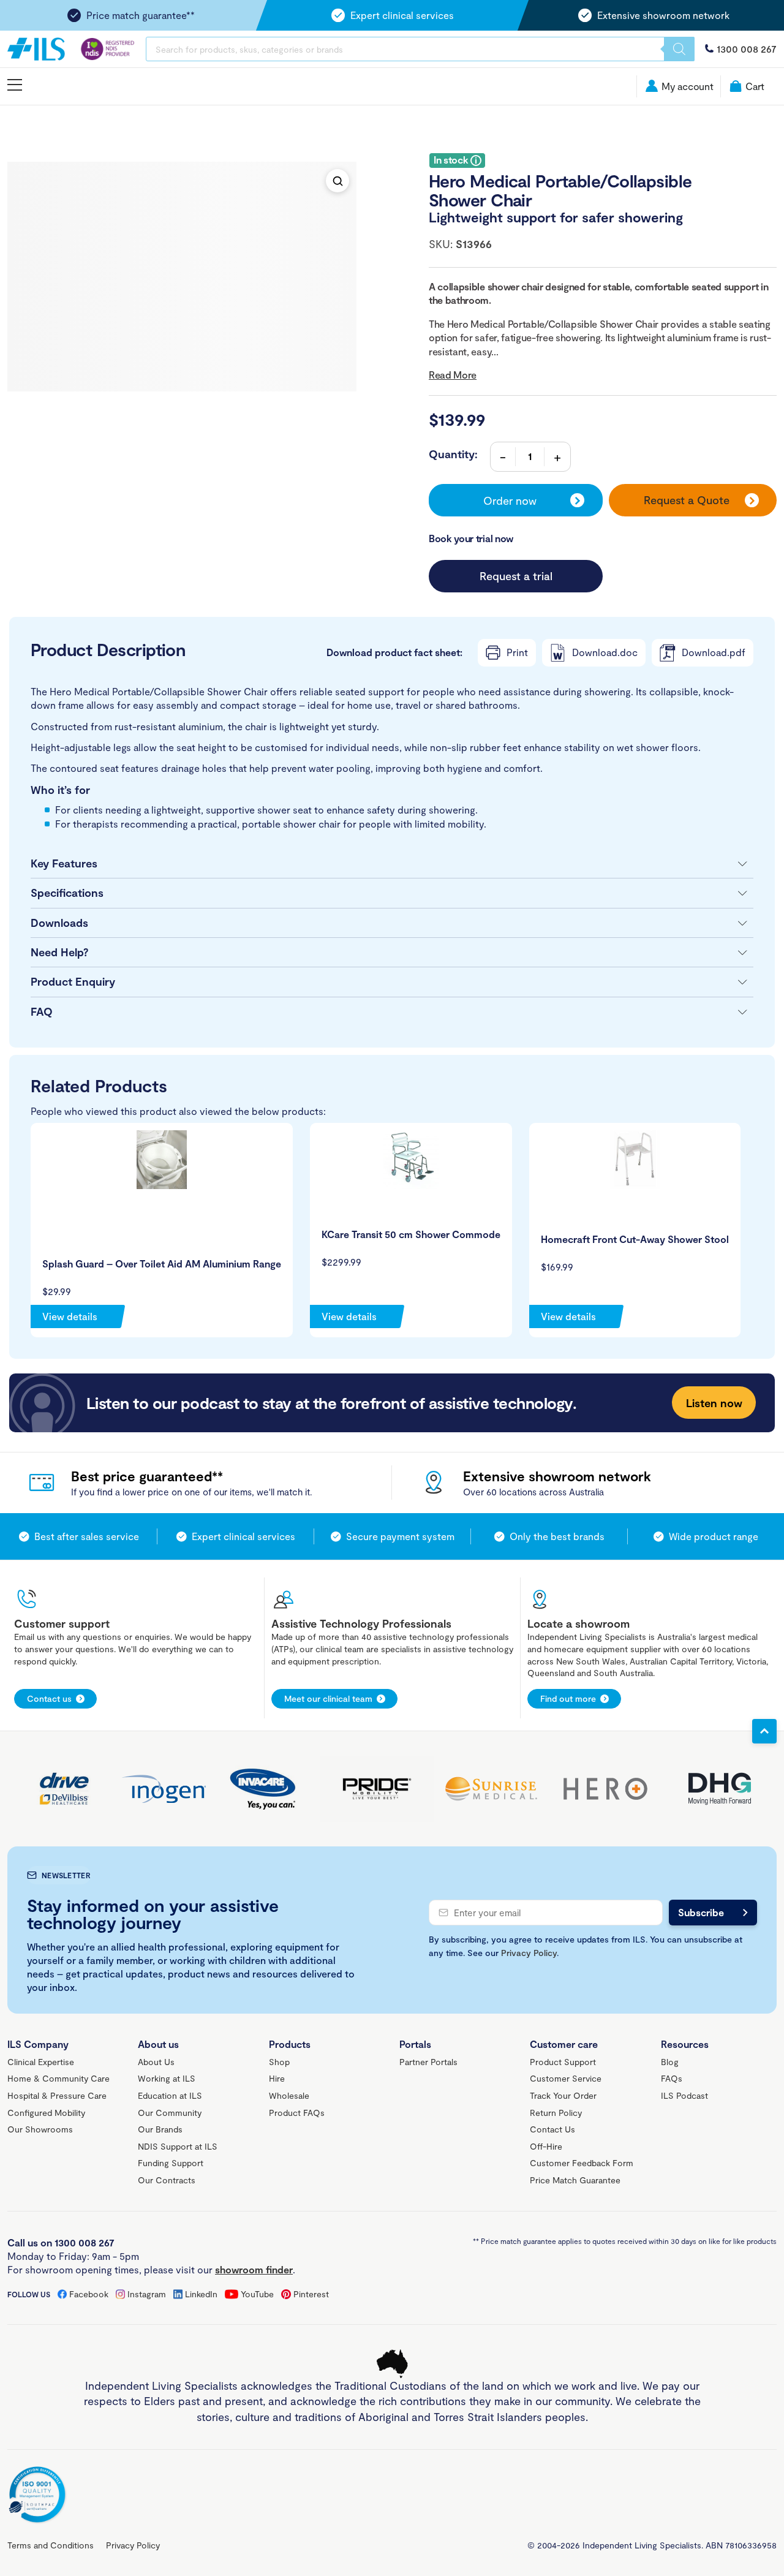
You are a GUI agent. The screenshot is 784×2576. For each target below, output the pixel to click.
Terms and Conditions (51, 2545)
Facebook (89, 2294)
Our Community (170, 2113)
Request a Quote (687, 500)
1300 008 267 (747, 49)
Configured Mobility (46, 2113)
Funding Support (171, 2163)
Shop (279, 2062)
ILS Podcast (684, 2095)
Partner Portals (428, 2062)
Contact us (49, 1698)
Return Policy (556, 2113)
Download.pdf (714, 652)
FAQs (672, 2078)
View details (70, 1316)
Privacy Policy (529, 1953)
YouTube (257, 2294)
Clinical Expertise (41, 2062)
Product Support (563, 2062)
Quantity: (453, 454)
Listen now (714, 1403)
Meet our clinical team (328, 1698)
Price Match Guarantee (575, 2180)
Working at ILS (167, 2078)
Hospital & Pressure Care (57, 2095)
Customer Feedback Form (582, 2163)
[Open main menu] (15, 85)
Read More (453, 375)
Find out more (568, 1698)
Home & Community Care (58, 2078)
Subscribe (701, 1912)
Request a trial (516, 576)
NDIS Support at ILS (178, 2146)
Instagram (147, 2294)
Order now (510, 500)
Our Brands (160, 2129)
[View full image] (337, 181)
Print (517, 652)
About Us (156, 2062)
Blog (670, 2062)
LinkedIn (201, 2294)
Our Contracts (167, 2180)
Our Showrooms (40, 2129)
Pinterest (311, 2294)
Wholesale (289, 2095)
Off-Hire (546, 2146)
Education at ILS (170, 2095)
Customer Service (566, 2078)
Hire (277, 2078)
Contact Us (552, 2129)
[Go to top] (764, 1731)
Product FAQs (297, 2113)
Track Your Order (563, 2095)
